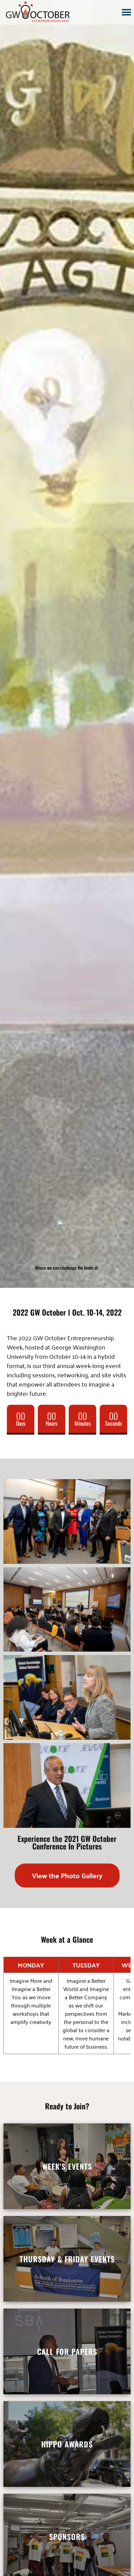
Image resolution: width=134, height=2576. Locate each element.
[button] (126, 12)
